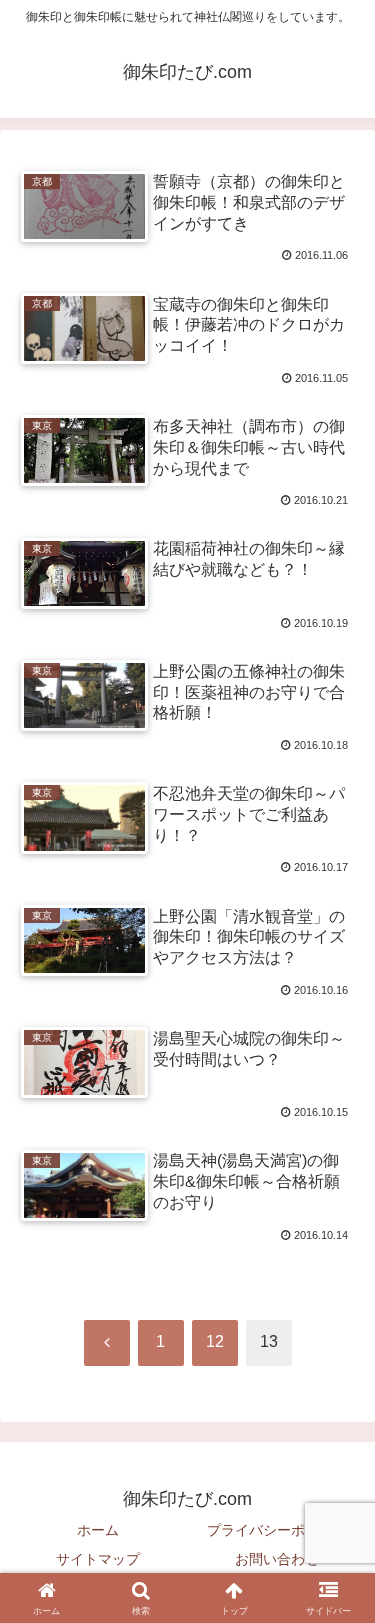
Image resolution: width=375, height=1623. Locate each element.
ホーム (98, 1530)
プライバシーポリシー (277, 1530)
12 (215, 1341)
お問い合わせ (277, 1559)
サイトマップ (98, 1559)
